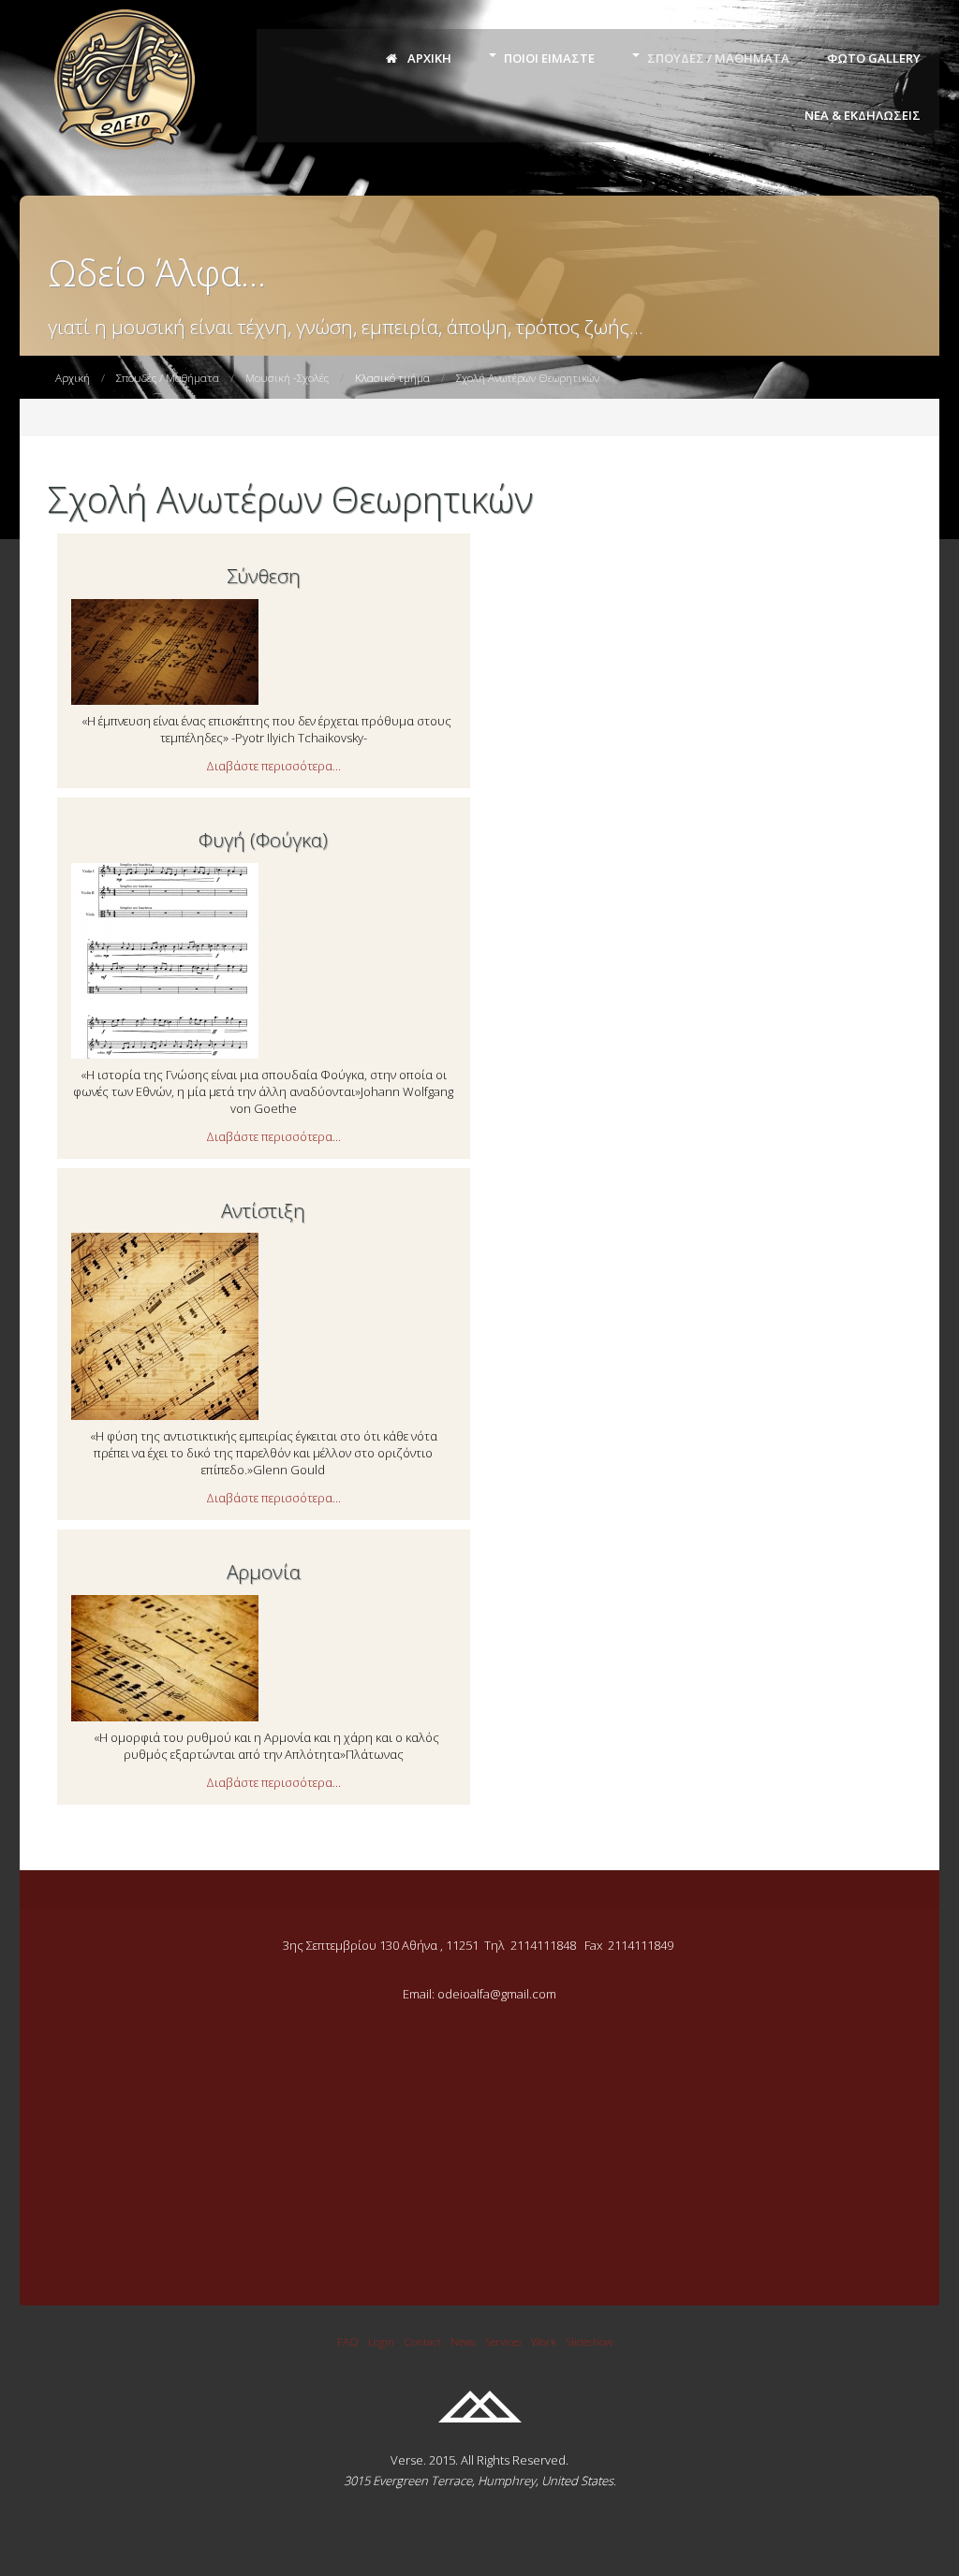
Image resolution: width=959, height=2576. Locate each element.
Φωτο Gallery (874, 58)
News (463, 2341)
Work (544, 2341)
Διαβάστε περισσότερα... (273, 766)
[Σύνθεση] (165, 700)
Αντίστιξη (263, 1210)
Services (503, 2341)
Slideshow (589, 2341)
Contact (422, 2341)
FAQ (348, 2341)
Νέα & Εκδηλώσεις (863, 115)
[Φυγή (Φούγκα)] (165, 1054)
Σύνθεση (264, 576)
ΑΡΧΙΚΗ (428, 58)
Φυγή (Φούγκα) (263, 840)
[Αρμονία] (165, 1717)
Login (381, 2341)
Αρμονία (264, 1572)
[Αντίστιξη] (165, 1415)
